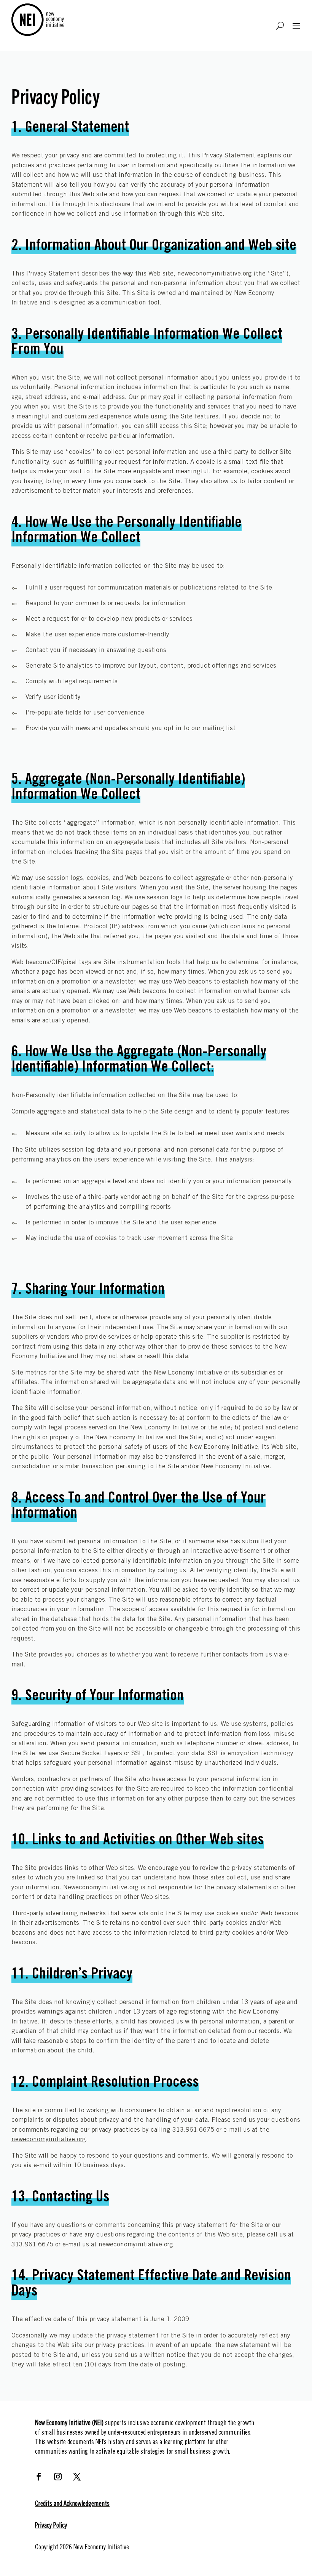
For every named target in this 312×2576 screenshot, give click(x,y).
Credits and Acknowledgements (72, 2504)
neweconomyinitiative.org (215, 274)
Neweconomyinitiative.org (101, 1888)
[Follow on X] (77, 2477)
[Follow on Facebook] (39, 2477)
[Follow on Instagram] (58, 2477)
